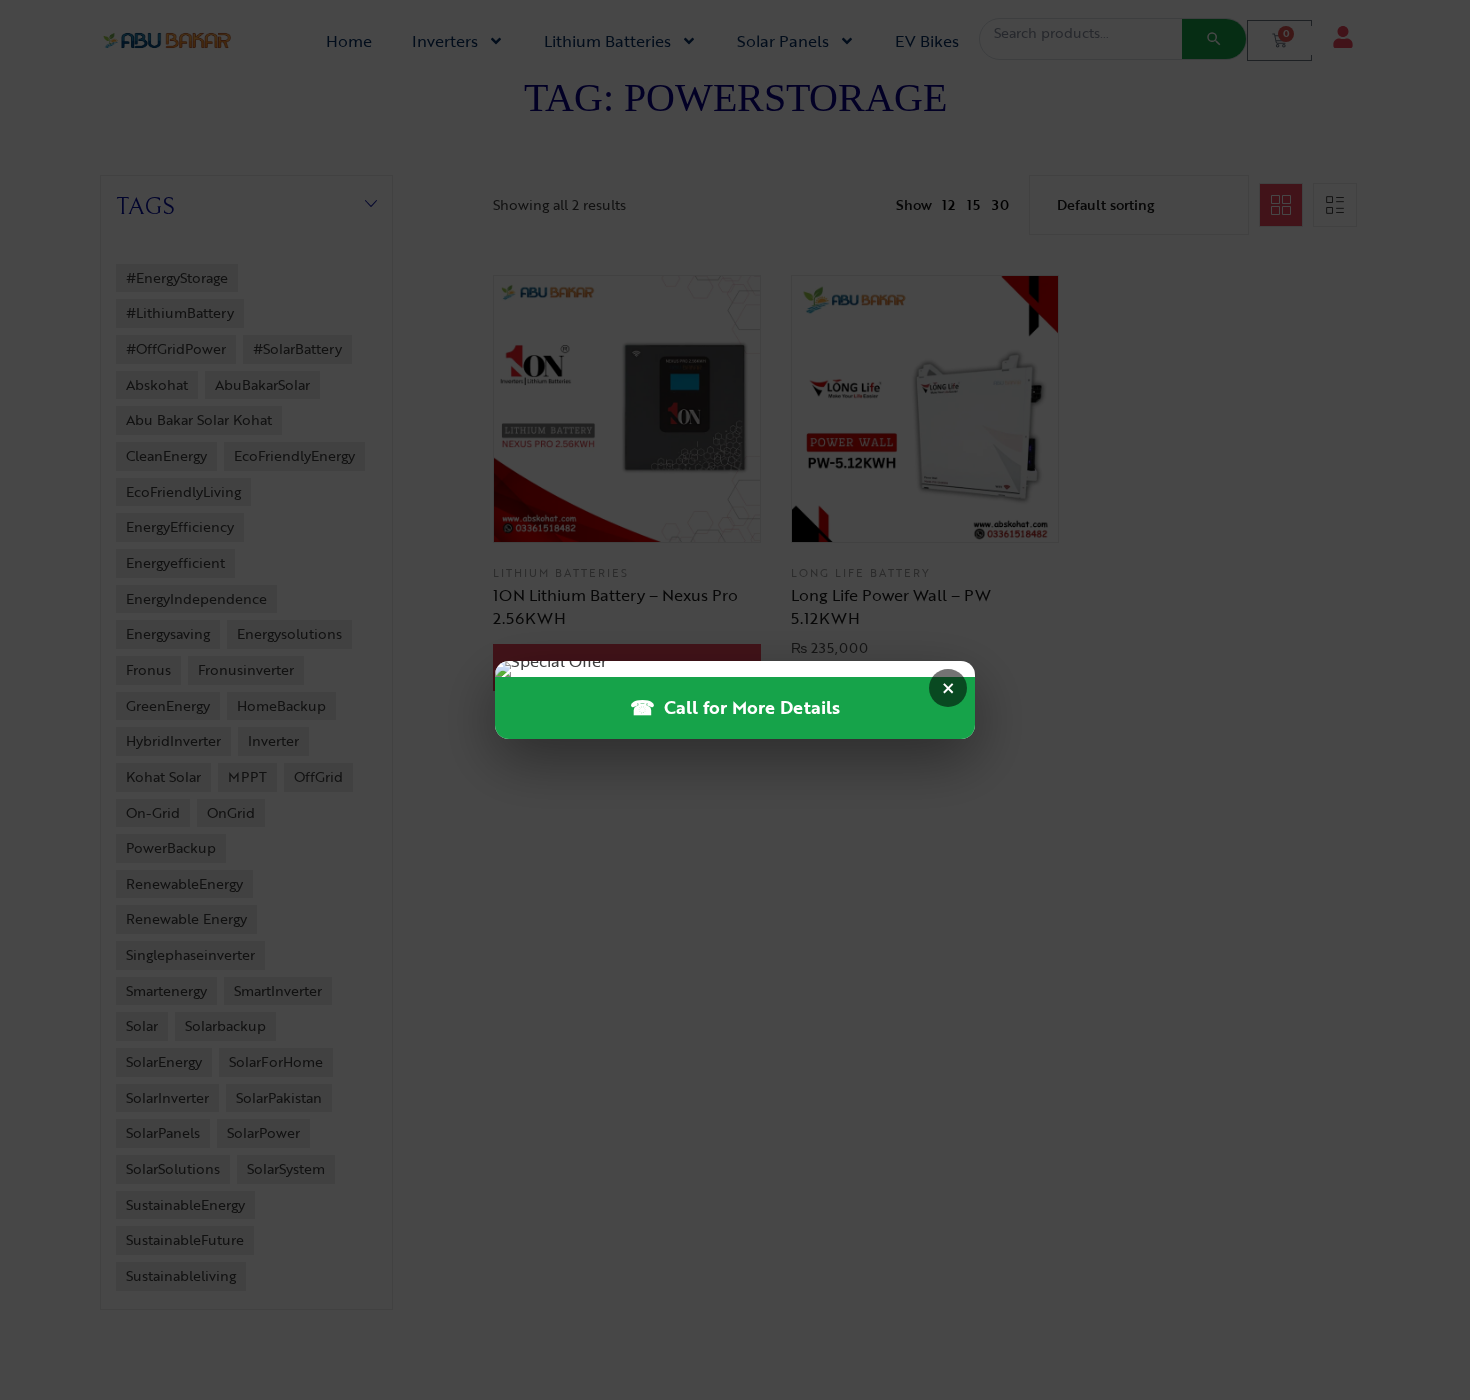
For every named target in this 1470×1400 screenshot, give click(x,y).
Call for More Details (735, 707)
